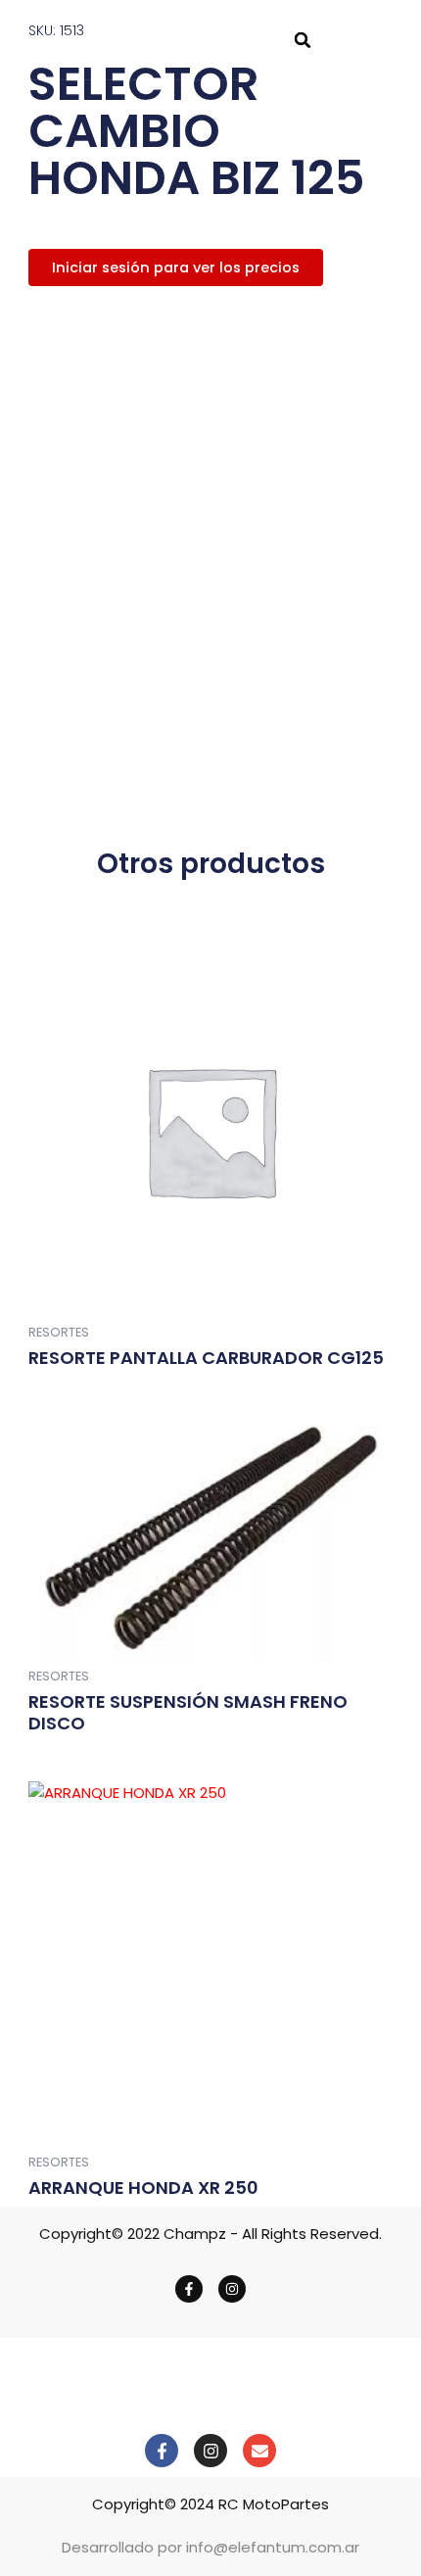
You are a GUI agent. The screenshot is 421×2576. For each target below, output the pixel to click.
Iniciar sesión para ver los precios (176, 267)
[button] (303, 40)
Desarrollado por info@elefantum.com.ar (210, 2547)
